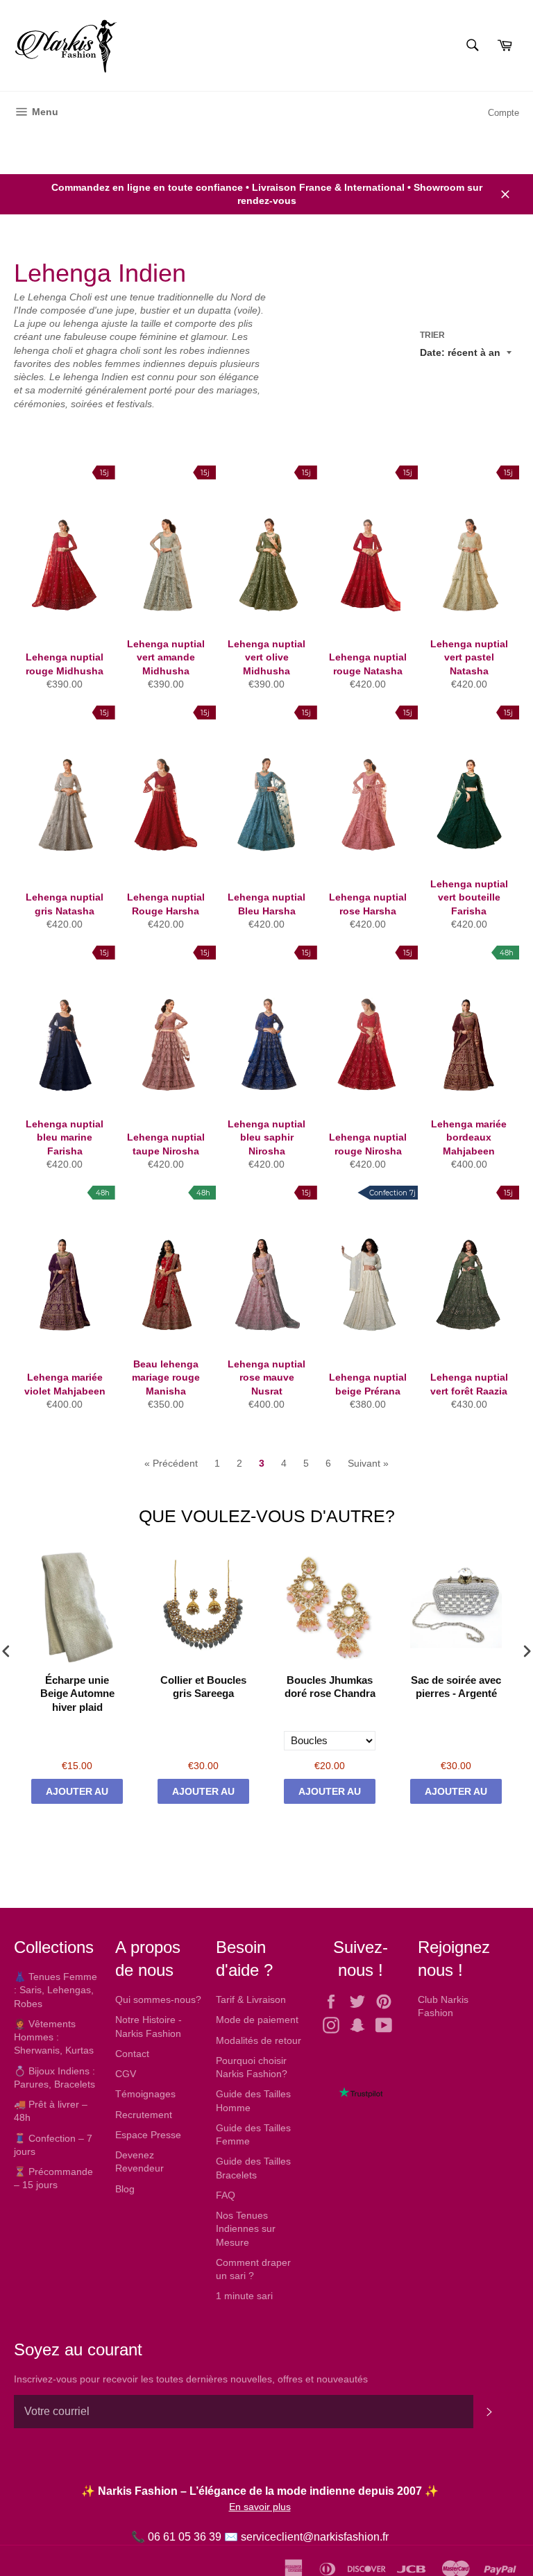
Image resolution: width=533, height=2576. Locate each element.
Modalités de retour (259, 2040)
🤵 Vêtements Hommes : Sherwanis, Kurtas (54, 2037)
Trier (432, 335)
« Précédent (171, 1463)
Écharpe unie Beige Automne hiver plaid (77, 1694)
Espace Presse (148, 2135)
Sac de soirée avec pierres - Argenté (456, 1687)
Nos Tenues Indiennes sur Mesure (246, 2229)
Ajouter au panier (77, 1795)
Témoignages (145, 2094)
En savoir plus (260, 2507)
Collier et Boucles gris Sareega (203, 1687)
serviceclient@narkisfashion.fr (315, 2537)
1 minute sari (244, 2296)
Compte (504, 113)
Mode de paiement (257, 2020)
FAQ (226, 2195)
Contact (132, 2054)
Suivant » (368, 1463)
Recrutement (144, 2115)
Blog (125, 2189)
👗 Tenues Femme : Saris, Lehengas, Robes (56, 1990)
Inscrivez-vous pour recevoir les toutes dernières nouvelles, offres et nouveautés (191, 2379)
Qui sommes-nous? (158, 1999)
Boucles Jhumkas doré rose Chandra (330, 1687)
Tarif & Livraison (251, 1999)
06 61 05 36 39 (185, 2537)
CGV (126, 2074)
